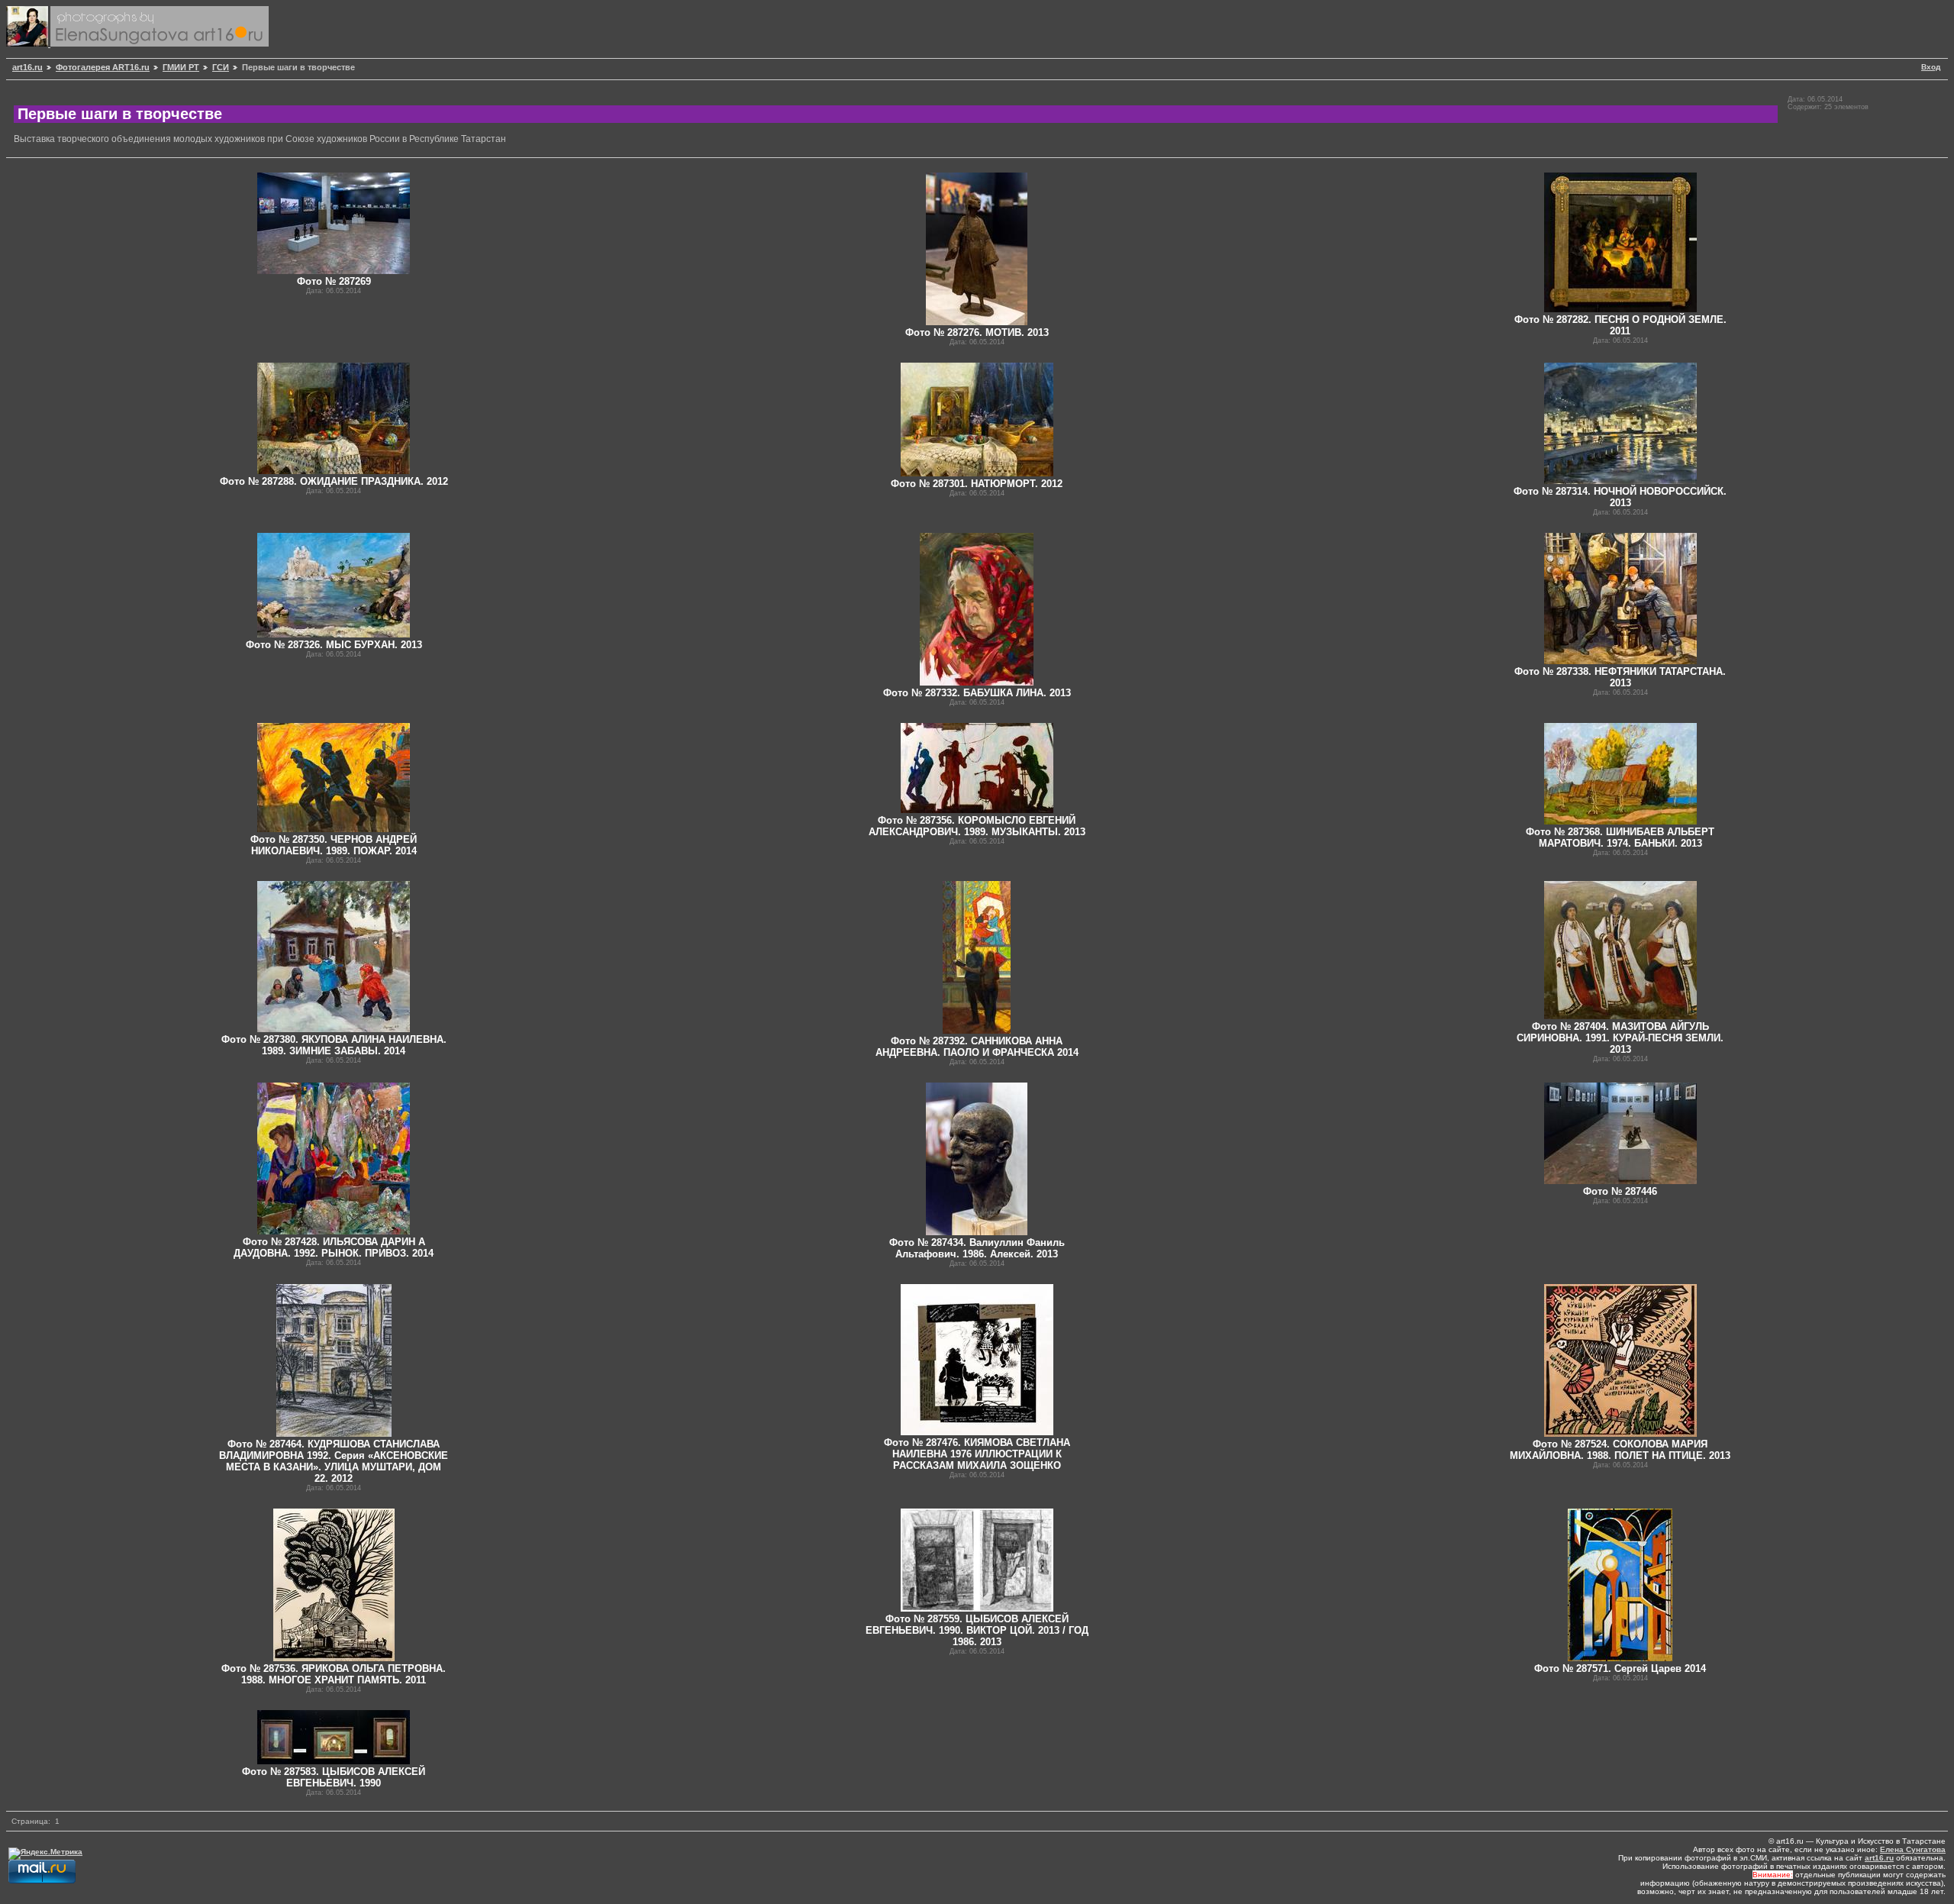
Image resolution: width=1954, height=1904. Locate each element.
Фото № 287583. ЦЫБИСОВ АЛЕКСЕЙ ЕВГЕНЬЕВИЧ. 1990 (334, 1777)
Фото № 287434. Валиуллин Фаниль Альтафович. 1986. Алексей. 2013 (977, 1248)
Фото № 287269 (334, 281)
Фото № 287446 (1620, 1191)
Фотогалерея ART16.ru (103, 67)
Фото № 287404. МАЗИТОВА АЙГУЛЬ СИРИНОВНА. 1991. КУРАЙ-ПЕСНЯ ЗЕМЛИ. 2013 (1620, 1038)
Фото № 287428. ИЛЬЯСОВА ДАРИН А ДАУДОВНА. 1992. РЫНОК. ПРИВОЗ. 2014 (334, 1247)
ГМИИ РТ (181, 67)
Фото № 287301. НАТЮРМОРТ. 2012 (977, 484)
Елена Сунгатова (1913, 1849)
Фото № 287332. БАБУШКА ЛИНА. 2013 (977, 693)
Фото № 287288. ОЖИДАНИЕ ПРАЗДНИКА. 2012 (334, 481)
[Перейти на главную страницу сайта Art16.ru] (28, 44)
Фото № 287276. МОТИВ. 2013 (977, 332)
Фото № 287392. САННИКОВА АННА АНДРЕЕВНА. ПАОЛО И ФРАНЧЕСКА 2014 (977, 1047)
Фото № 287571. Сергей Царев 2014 (1620, 1668)
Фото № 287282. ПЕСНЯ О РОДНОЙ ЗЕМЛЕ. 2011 (1620, 325)
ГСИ (221, 67)
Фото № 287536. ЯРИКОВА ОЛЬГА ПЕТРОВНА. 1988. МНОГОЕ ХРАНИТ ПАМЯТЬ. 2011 (334, 1674)
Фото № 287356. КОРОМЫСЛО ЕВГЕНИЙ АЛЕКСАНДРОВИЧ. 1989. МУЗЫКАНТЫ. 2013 (977, 826)
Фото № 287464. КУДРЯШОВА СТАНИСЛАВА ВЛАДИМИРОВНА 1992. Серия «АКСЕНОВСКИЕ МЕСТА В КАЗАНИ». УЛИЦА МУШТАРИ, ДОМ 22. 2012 (334, 1461)
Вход (1931, 67)
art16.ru (27, 67)
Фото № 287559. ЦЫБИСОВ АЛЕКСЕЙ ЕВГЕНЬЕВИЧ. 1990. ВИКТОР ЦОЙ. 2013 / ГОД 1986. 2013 (977, 1630)
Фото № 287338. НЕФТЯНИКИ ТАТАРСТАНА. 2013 (1620, 677)
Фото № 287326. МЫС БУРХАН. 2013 (334, 645)
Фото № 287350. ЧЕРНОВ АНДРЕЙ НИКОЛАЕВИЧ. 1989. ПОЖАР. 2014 (334, 845)
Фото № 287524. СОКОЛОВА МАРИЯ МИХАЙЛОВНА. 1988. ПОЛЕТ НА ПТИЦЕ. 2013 (1620, 1450)
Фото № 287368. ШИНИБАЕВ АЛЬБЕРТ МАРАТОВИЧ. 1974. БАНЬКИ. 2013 (1620, 837)
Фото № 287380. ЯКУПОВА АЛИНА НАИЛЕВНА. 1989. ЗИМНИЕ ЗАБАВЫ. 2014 (334, 1045)
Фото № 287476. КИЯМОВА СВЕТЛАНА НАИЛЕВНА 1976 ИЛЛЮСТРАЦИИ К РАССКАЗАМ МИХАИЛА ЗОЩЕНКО (977, 1454)
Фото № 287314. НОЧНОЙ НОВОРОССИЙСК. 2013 (1620, 497)
